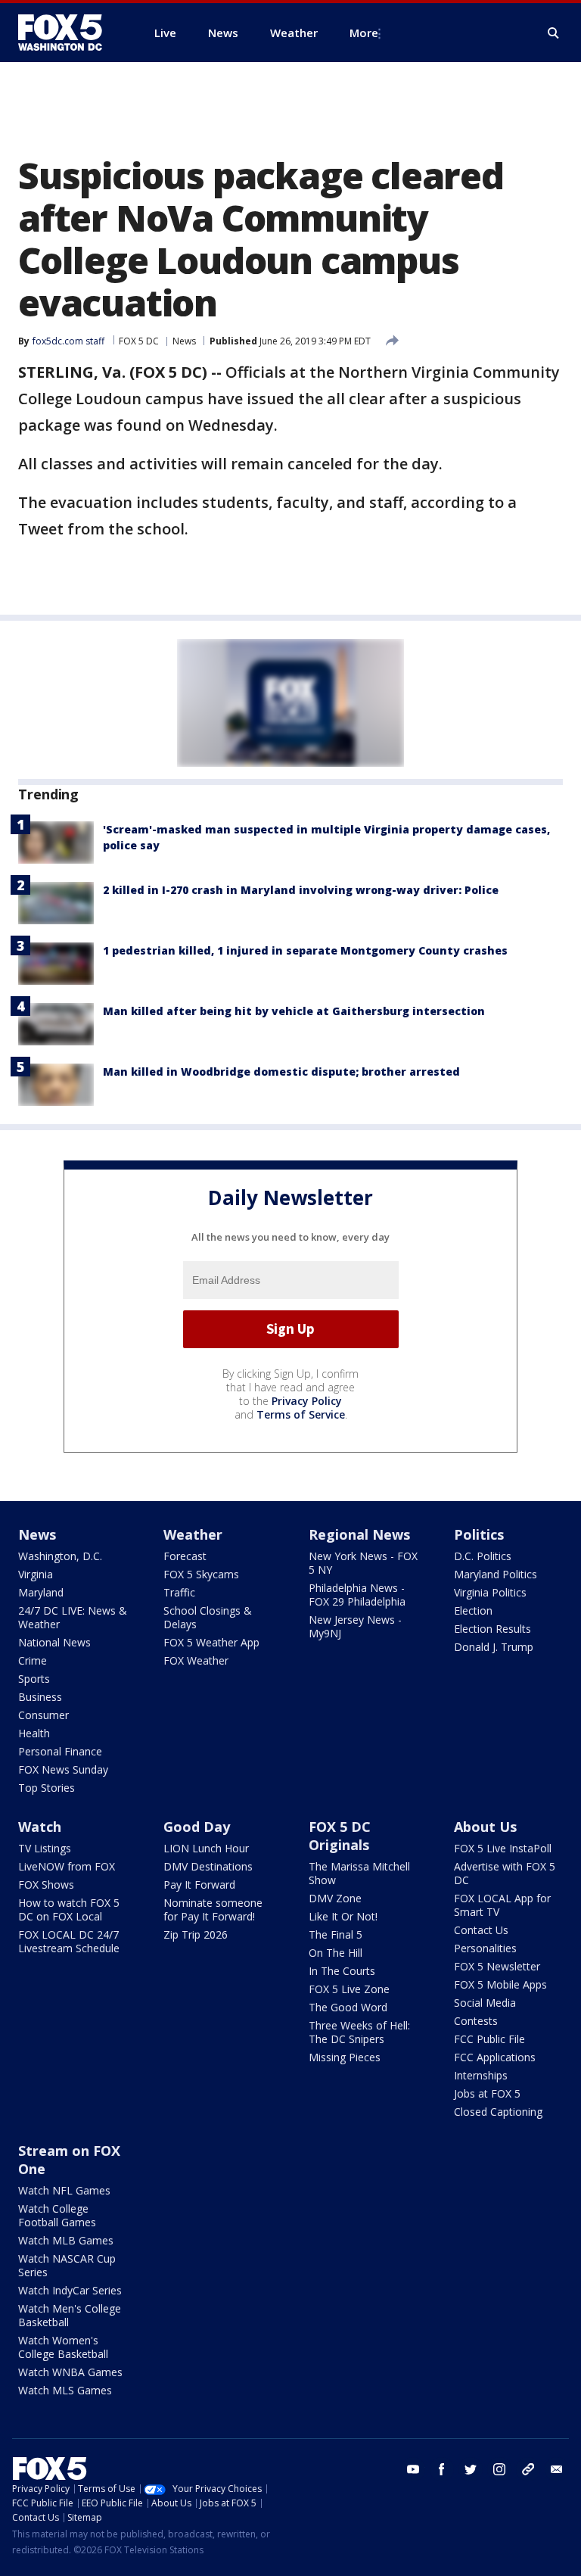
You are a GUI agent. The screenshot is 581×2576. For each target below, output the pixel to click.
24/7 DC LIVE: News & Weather (73, 1617)
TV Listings (45, 1848)
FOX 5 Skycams (201, 1574)
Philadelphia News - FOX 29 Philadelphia (357, 1595)
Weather (193, 1534)
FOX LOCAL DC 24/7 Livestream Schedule (69, 1941)
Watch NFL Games (64, 2190)
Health (34, 1733)
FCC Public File (489, 2039)
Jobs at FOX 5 (487, 2093)
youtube (413, 2469)
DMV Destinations (208, 1866)
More (364, 33)
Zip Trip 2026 (196, 1934)
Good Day (197, 1827)
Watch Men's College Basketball (70, 2315)
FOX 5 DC (139, 341)
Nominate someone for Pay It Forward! (213, 1909)
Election (473, 1610)
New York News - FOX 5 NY (363, 1563)
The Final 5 (336, 1934)
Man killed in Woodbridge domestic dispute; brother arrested (281, 1072)
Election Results (492, 1629)
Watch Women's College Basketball (63, 2347)
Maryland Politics (496, 1574)
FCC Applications (495, 2057)
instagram (499, 2469)
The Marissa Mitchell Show (359, 1873)
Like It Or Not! (343, 1916)
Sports (34, 1679)
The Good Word (348, 2007)
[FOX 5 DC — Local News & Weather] (68, 33)
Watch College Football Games (57, 2215)
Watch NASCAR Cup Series (67, 2265)
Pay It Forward (199, 1884)
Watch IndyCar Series (70, 2290)
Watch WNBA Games (70, 2372)
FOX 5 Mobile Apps (500, 1984)
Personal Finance (60, 1751)
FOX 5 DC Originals (340, 1836)
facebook (442, 2469)
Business (40, 1697)
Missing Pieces (345, 2057)
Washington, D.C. (60, 1556)
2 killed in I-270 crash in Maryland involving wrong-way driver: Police (301, 890)
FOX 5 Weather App (211, 1642)
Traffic (179, 1592)
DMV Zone (335, 1898)
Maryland (41, 1592)
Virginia (36, 1574)
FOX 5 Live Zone (349, 1989)
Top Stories (47, 1788)
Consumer (43, 1715)
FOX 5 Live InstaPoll (503, 1848)
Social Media (485, 2003)
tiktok (528, 2469)
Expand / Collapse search (554, 33)
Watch (40, 1827)
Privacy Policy (307, 1401)
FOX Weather (196, 1660)
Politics (479, 1534)
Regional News (359, 1534)
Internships (481, 2075)
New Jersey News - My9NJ (355, 1626)
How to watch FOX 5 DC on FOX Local (69, 1909)
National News (54, 1642)
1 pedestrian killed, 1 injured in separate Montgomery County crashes (305, 950)
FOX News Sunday (63, 1769)
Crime (33, 1660)
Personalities (485, 1948)
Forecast (185, 1556)
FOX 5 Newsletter (497, 1966)
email (557, 2469)
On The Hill (336, 1953)
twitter (471, 2469)
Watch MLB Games (66, 2240)
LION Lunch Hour (206, 1848)
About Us (485, 1827)
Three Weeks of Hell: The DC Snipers (359, 2032)
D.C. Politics (483, 1556)
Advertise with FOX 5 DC (505, 1873)
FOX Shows (46, 1884)
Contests (476, 2021)
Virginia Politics (490, 1592)
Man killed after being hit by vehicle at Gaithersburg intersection (294, 1011)
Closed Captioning (498, 2112)
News (184, 341)
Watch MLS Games (65, 2390)
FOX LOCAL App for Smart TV (502, 1905)
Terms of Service (301, 1414)
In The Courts (342, 1971)
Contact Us (481, 1930)
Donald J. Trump (494, 1647)
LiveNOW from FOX (67, 1866)
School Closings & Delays (208, 1617)
